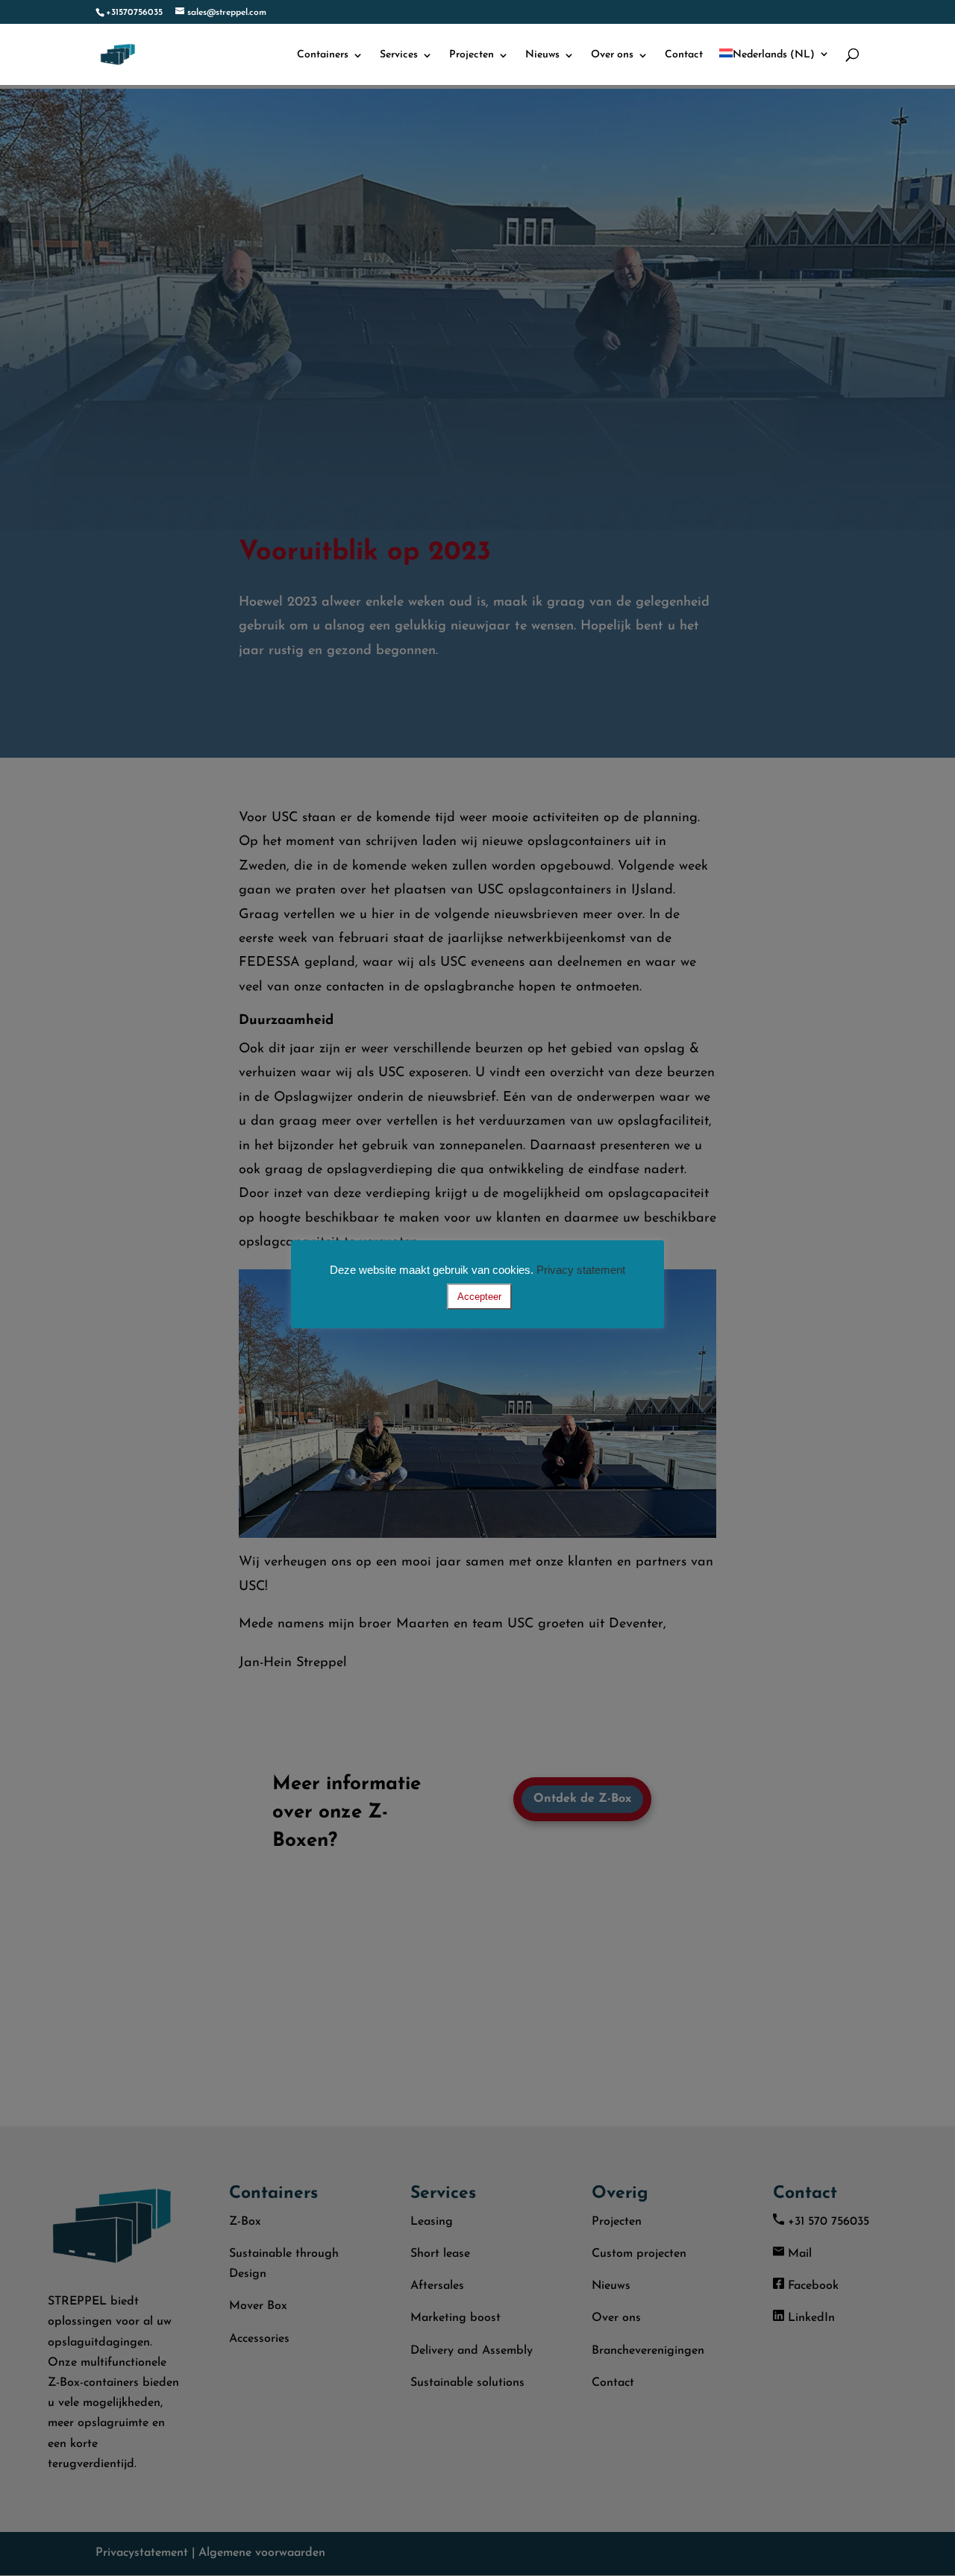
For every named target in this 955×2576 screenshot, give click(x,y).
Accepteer (479, 1297)
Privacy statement (581, 1270)
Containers (323, 55)
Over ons (612, 55)
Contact (684, 55)
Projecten (472, 55)
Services (399, 55)
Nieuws (542, 55)
